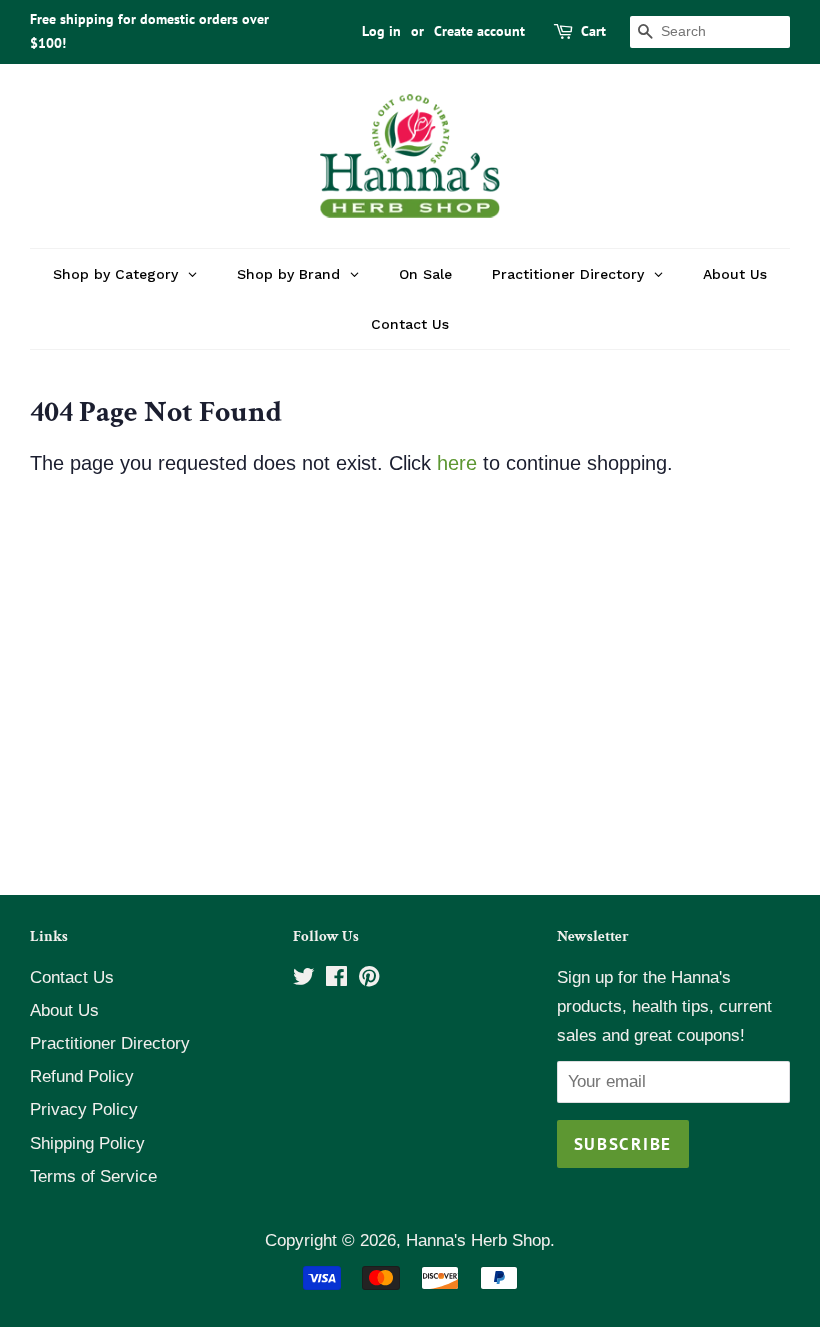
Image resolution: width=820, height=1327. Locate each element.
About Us (64, 1010)
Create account (479, 31)
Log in (381, 31)
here (457, 463)
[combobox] (710, 32)
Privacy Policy (84, 1109)
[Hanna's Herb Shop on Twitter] (304, 979)
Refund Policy (82, 1076)
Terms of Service (93, 1176)
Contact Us (72, 977)
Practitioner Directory (110, 1043)
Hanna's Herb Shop (478, 1240)
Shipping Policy (87, 1143)
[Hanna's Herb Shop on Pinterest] (369, 979)
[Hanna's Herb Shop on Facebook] (336, 979)
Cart (593, 31)
